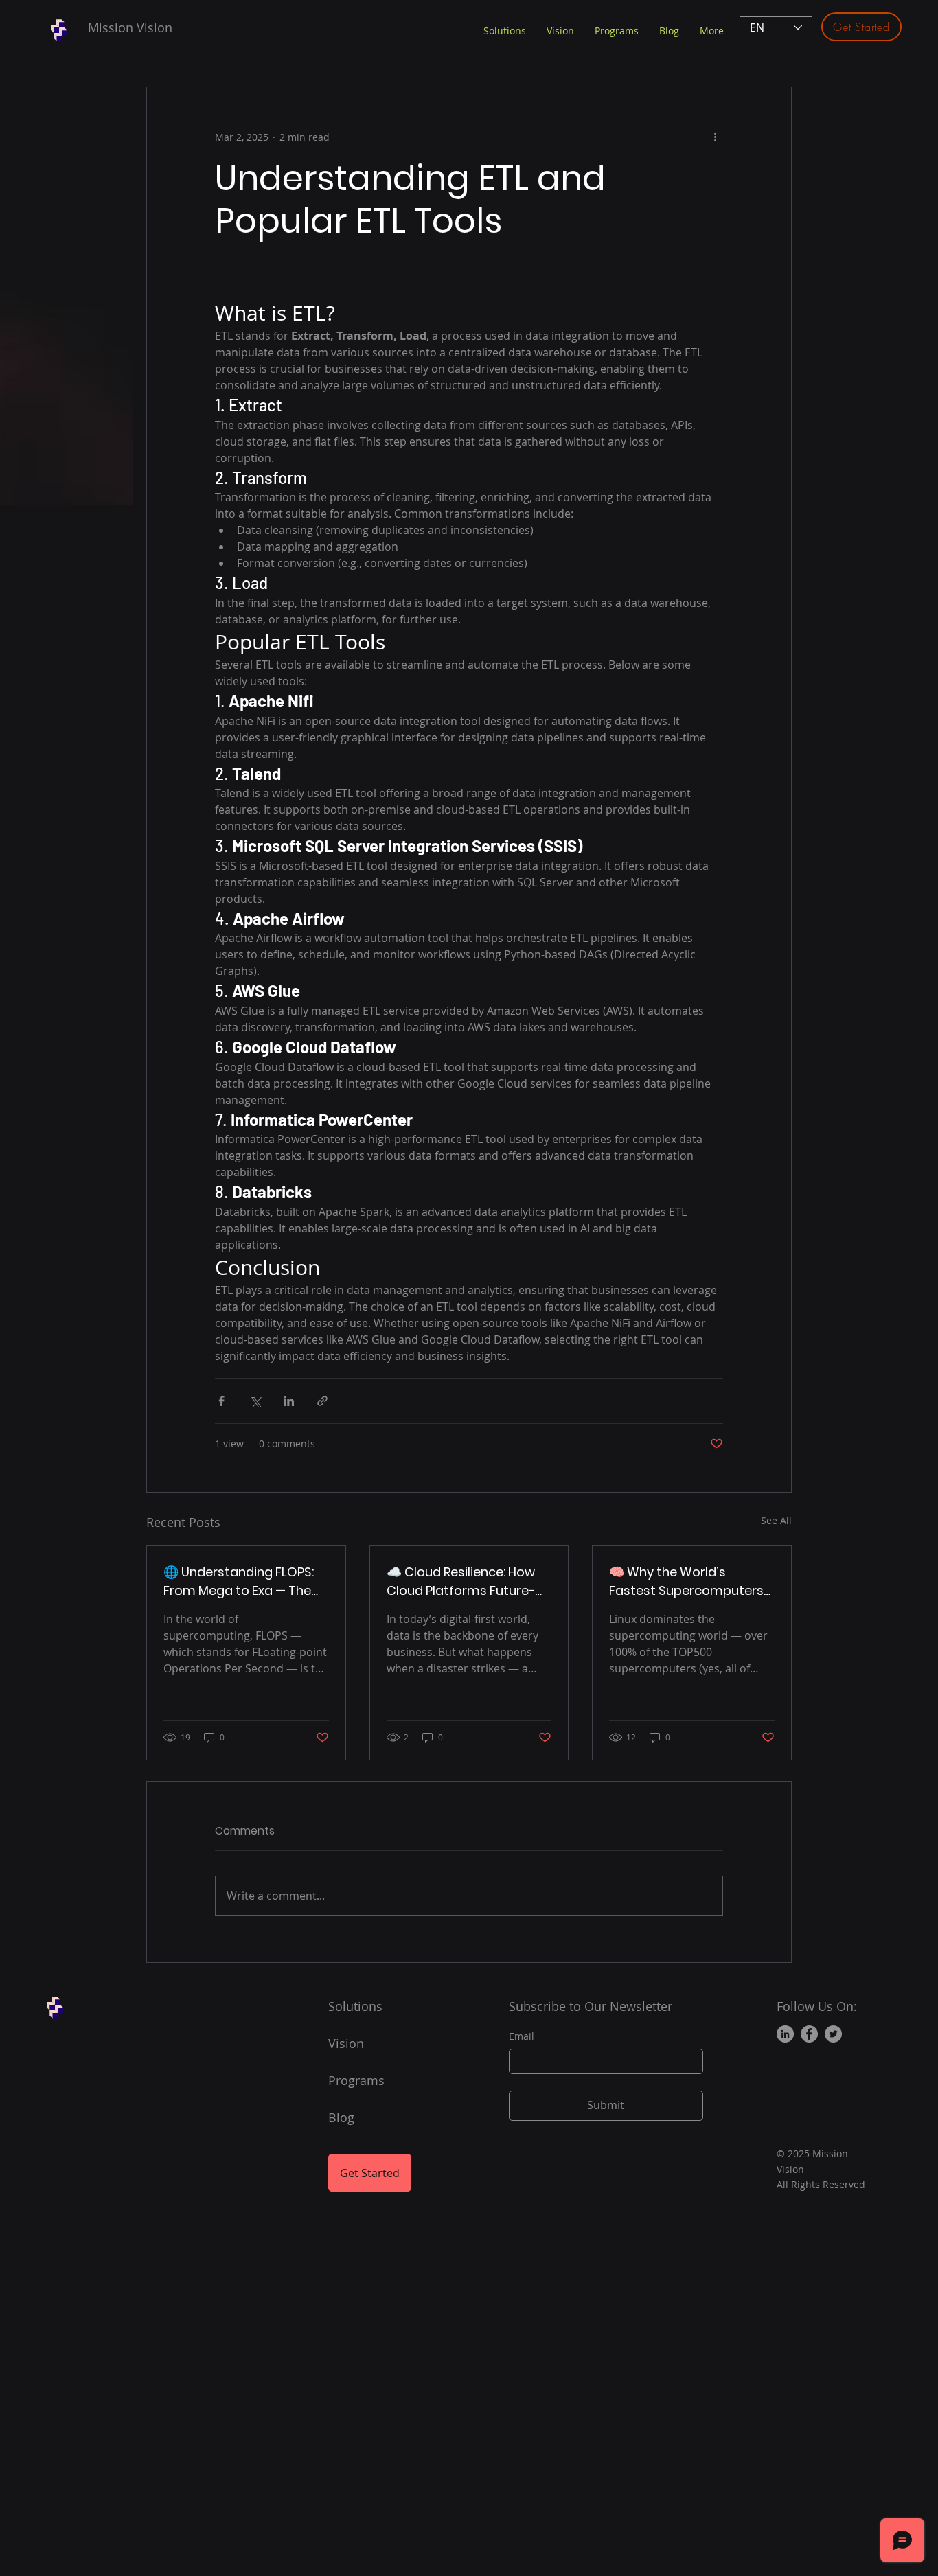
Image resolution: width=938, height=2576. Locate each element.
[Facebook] (809, 2034)
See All (776, 1520)
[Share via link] (322, 1401)
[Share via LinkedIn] (289, 1401)
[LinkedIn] (785, 2034)
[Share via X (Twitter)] (255, 1401)
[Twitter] (833, 2034)
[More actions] (715, 137)
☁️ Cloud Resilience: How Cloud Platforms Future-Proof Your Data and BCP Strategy (462, 1582)
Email (522, 2036)
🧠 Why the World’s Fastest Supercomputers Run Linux (686, 1582)
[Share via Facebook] (221, 1401)
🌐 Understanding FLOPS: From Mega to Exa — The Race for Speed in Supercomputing (239, 1582)
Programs (356, 2080)
